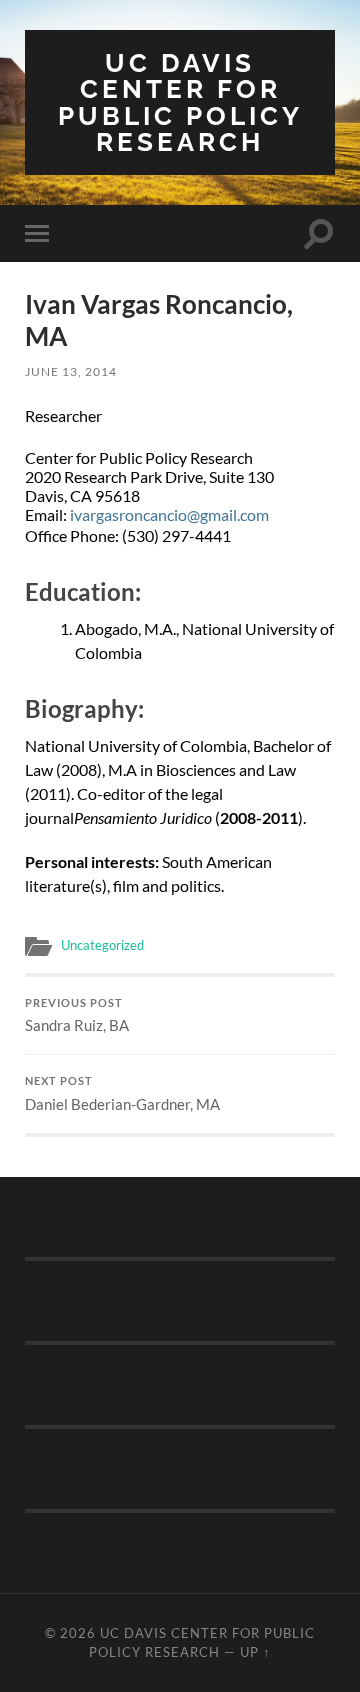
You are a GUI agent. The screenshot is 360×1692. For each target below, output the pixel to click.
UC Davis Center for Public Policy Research (180, 102)
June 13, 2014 (71, 371)
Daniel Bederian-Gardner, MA (122, 1094)
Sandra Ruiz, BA (77, 1016)
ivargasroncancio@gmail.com (169, 514)
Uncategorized (102, 945)
